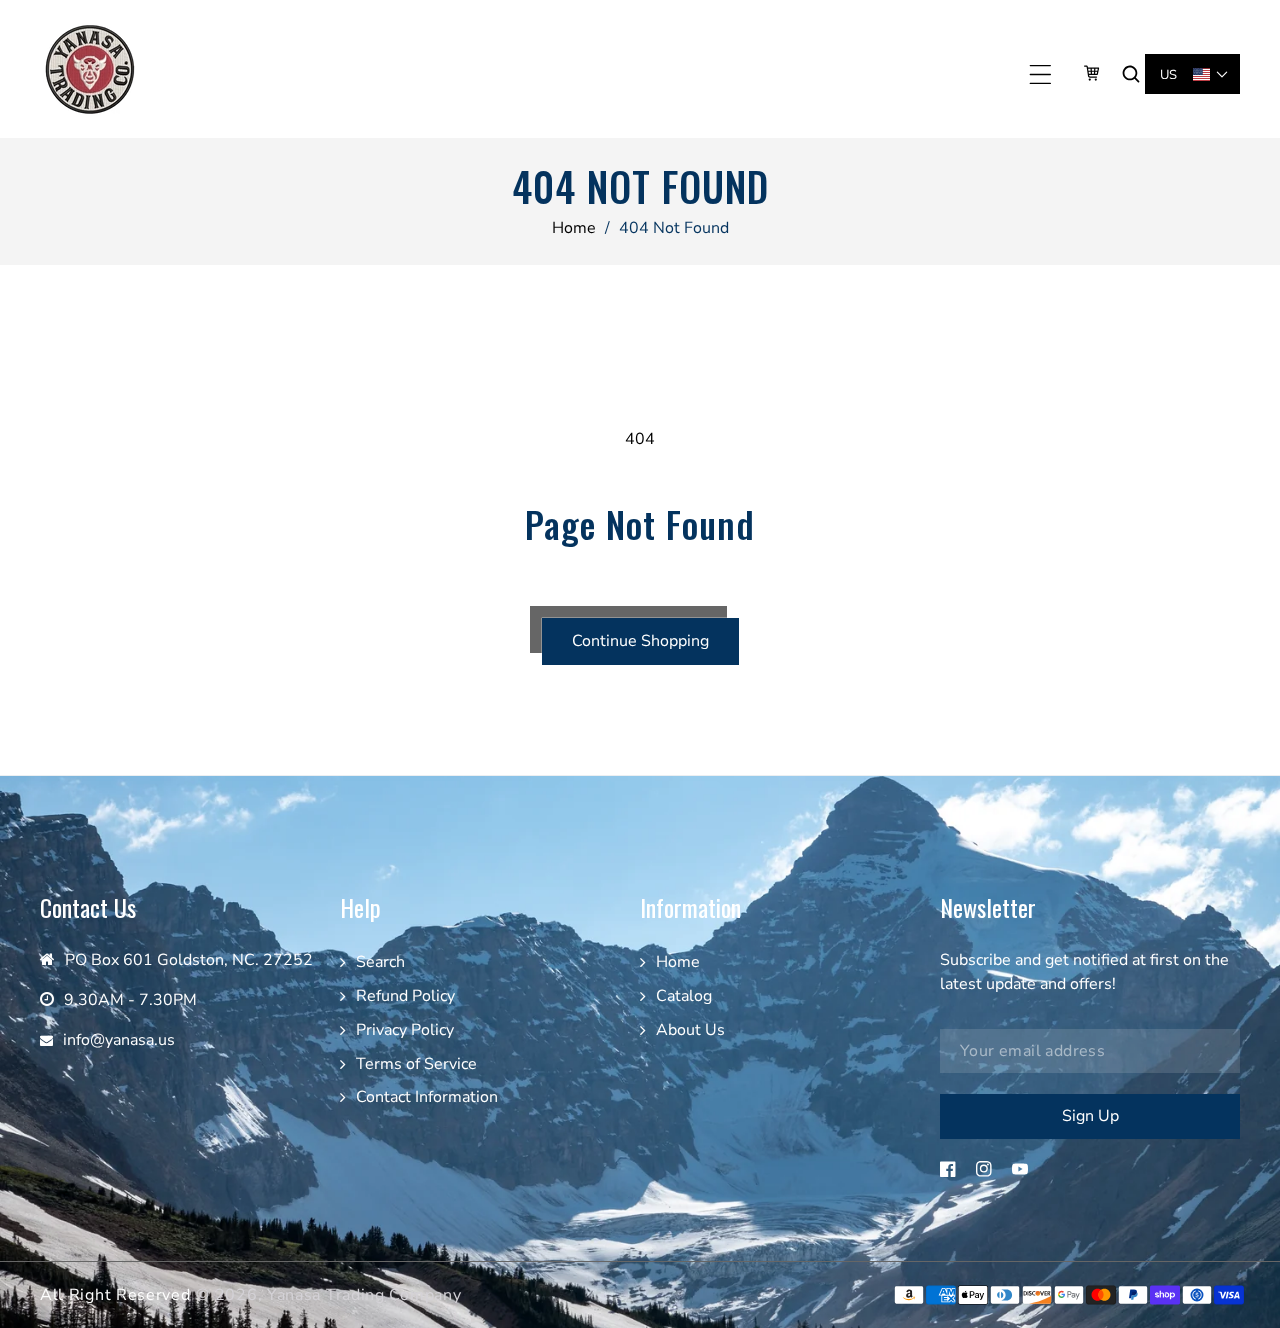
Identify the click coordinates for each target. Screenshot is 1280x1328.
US (1169, 75)
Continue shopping (640, 641)
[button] (1040, 74)
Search (380, 962)
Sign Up (1090, 1116)
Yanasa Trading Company (364, 1295)
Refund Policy (405, 996)
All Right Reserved (115, 1295)
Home (574, 228)
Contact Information (427, 1097)
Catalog (684, 996)
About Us (690, 1030)
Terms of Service (416, 1064)
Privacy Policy (405, 1030)
